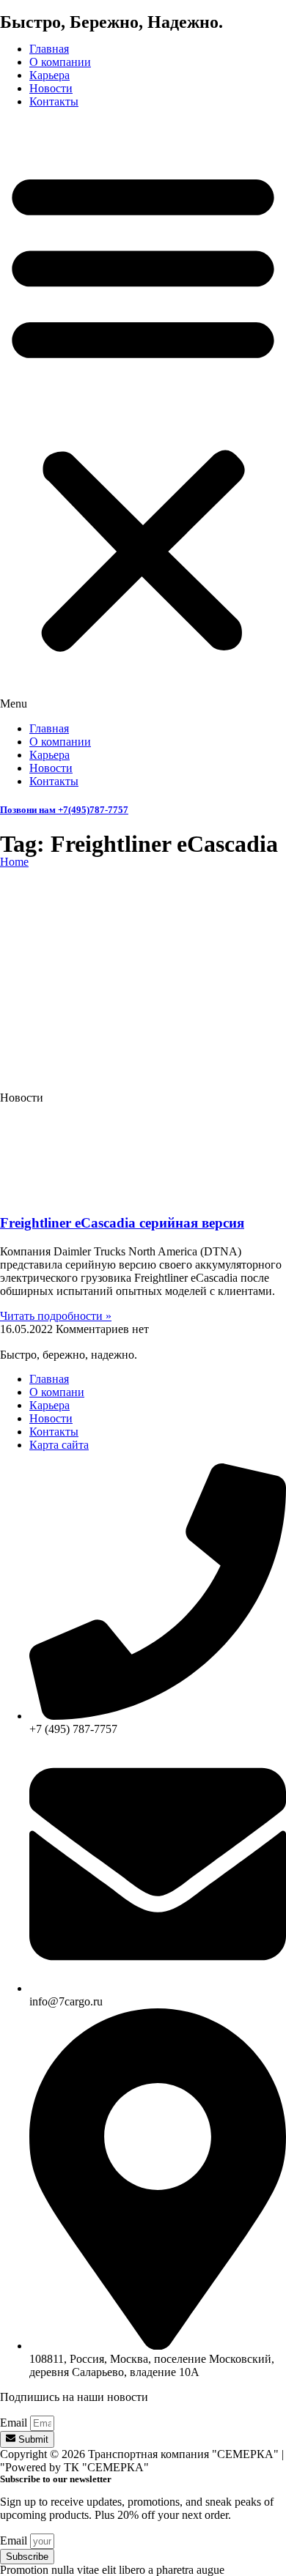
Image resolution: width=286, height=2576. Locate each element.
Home (14, 862)
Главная (49, 49)
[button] (143, 415)
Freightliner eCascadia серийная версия (122, 1223)
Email (15, 2423)
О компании (60, 62)
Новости (51, 88)
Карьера (49, 75)
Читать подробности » (56, 1316)
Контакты (54, 101)
